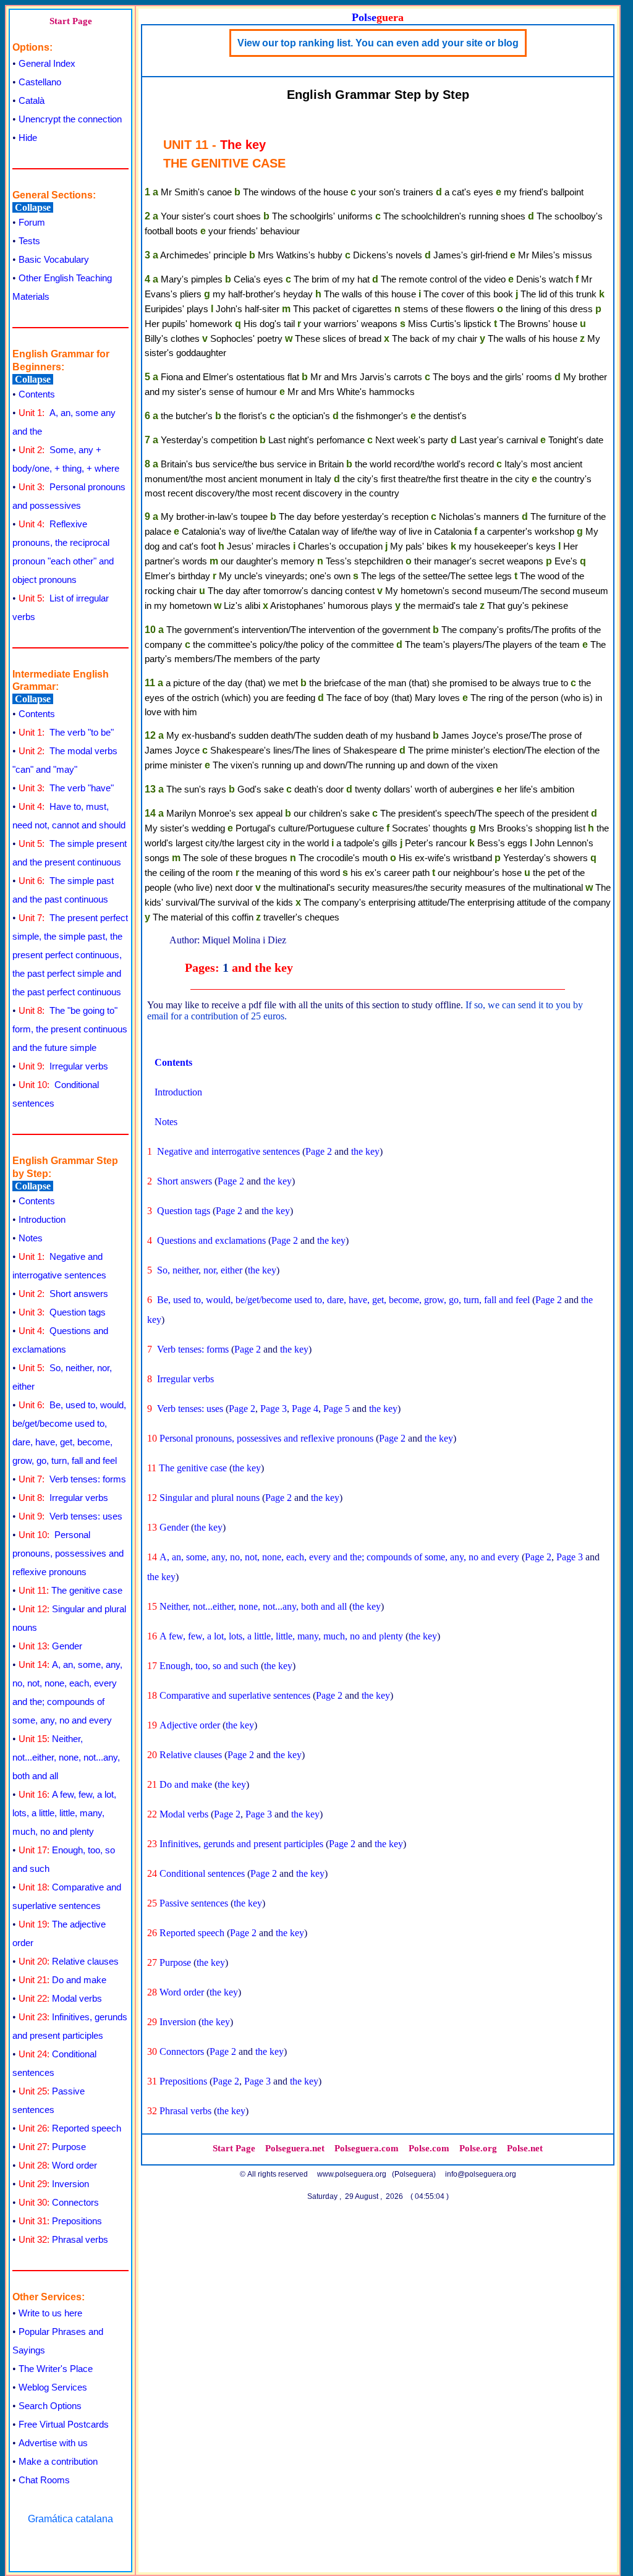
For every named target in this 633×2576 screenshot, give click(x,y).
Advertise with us (53, 2443)
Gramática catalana (70, 2519)
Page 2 (319, 1151)
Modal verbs (60, 1998)
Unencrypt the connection (70, 119)
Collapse (33, 207)
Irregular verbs (63, 1066)
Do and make (62, 1980)
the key (365, 1151)
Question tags (62, 1312)
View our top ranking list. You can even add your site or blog (378, 43)
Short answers (63, 1294)
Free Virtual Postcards (64, 2424)
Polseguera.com (367, 2148)
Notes (31, 1238)
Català (32, 100)
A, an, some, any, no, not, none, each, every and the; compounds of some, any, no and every (339, 1557)
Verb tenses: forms (72, 1479)
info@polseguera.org (481, 2174)
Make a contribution (58, 2461)
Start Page (71, 21)
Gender (50, 1646)
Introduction (42, 1219)
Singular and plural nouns (210, 1498)
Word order (58, 2165)
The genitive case (70, 1590)
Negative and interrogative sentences (228, 1151)
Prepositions (60, 2221)
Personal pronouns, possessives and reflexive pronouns (68, 1553)
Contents (37, 394)
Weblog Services (53, 2387)
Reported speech (70, 2128)
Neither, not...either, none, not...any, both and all (66, 1757)
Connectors (59, 2202)
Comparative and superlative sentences (235, 1695)
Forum (32, 222)
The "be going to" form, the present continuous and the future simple (70, 1029)
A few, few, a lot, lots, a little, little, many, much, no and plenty (64, 1813)
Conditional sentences (202, 1873)
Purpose (52, 2147)
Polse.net (525, 2148)
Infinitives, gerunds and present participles (241, 1844)
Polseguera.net (295, 2148)
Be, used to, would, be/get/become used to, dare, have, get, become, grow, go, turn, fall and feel (343, 1300)
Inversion (54, 2184)
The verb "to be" (66, 732)
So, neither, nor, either (200, 1270)
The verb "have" (66, 788)
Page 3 (274, 1409)
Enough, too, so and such (209, 1666)
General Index (47, 63)
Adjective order (190, 1725)
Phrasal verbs (63, 2239)
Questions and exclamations (211, 1240)
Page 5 (337, 1409)
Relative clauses (69, 1961)
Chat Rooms (44, 2480)
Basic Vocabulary (54, 259)
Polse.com (429, 2148)
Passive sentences (194, 1903)
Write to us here (50, 2313)
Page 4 (305, 1409)
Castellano (40, 82)
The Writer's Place (56, 2369)
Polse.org (478, 2148)
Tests (29, 241)
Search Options (50, 2406)
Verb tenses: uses (70, 1516)
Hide (28, 138)
